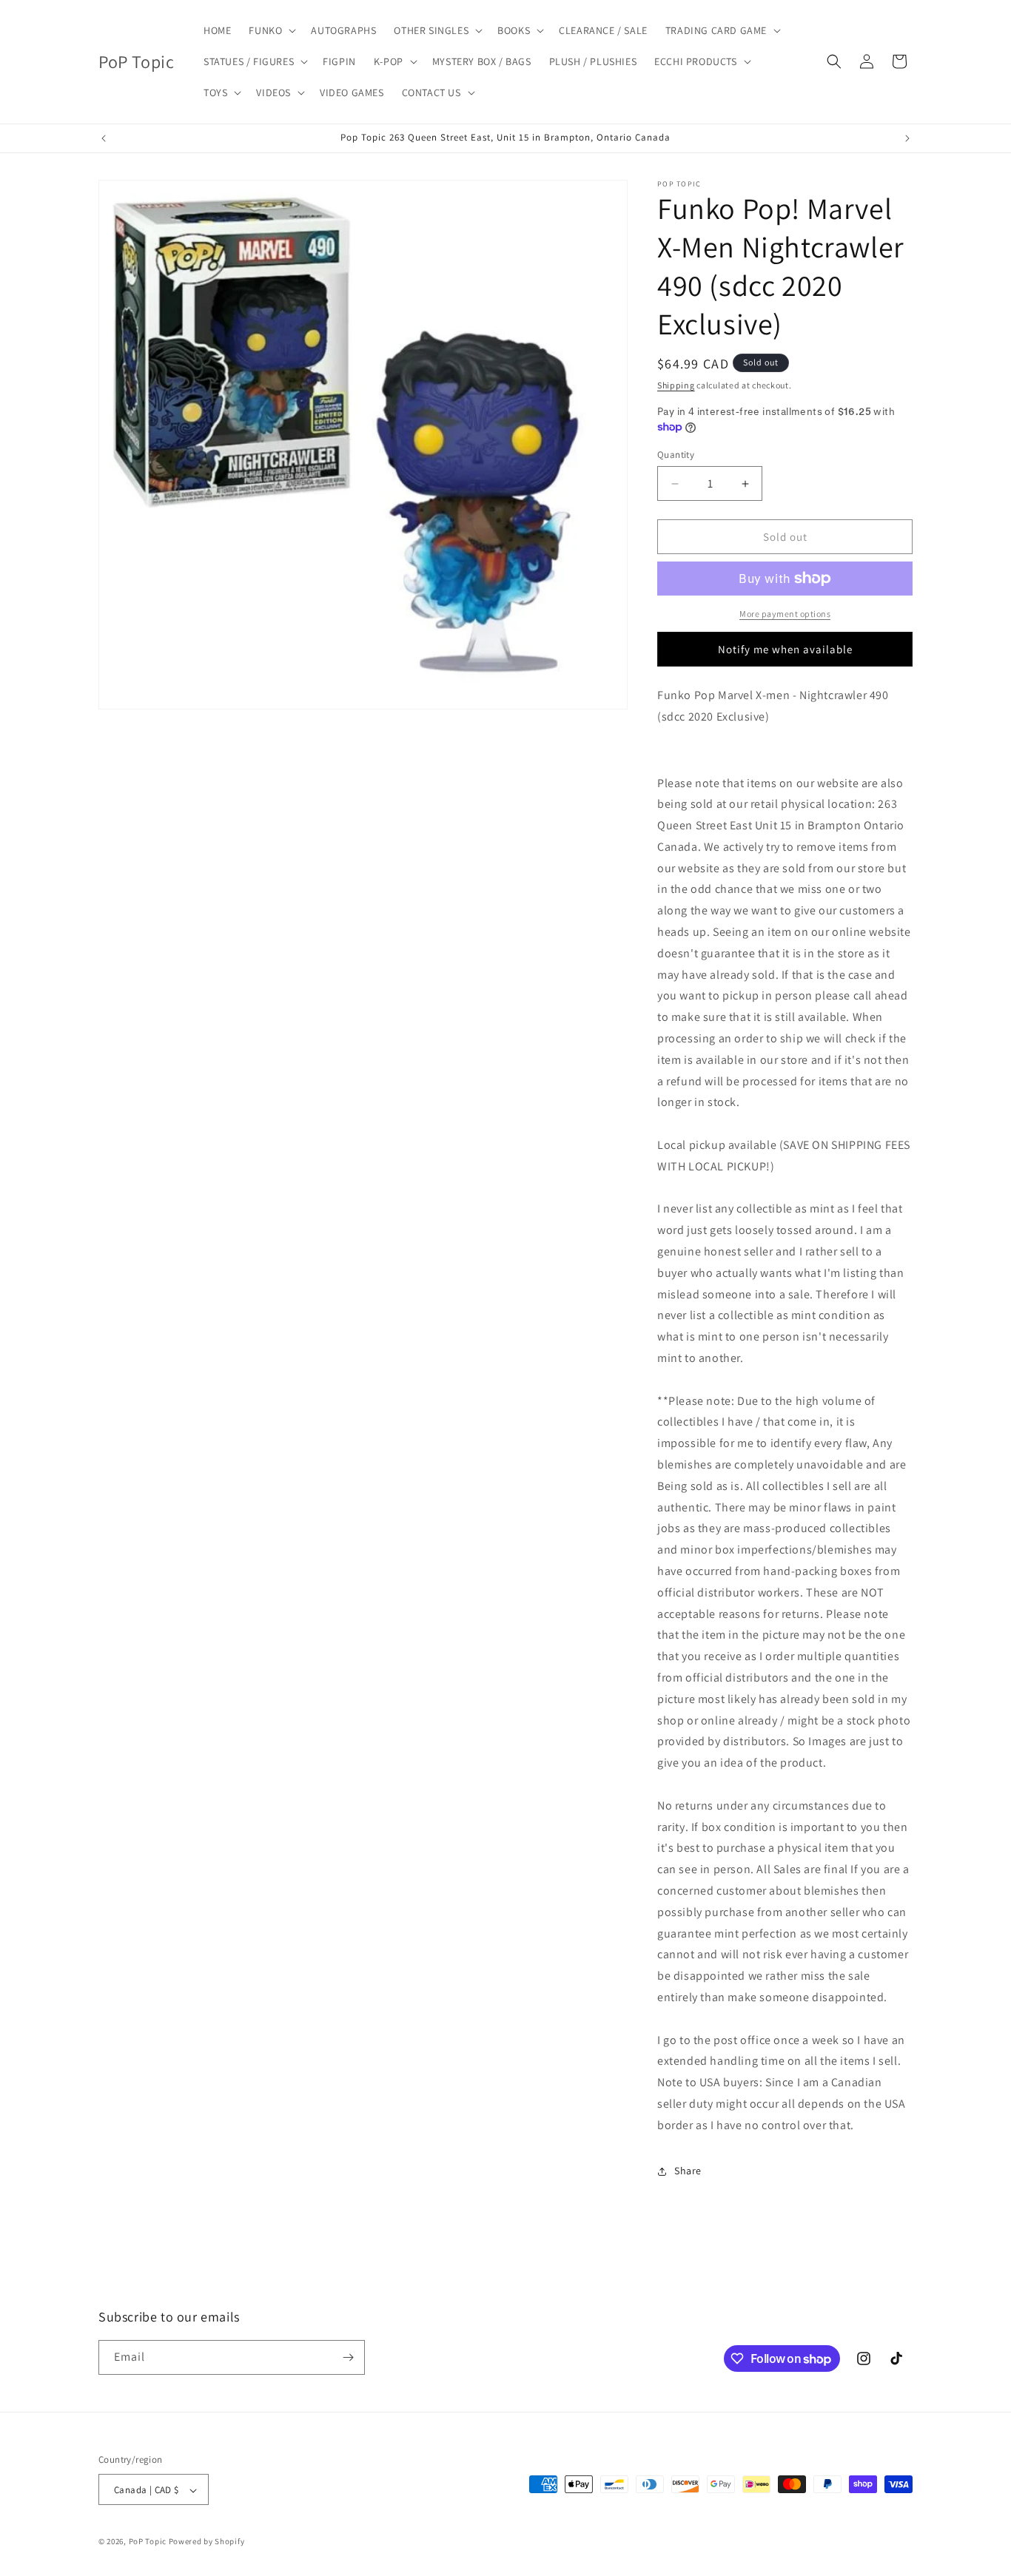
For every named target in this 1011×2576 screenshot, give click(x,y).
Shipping (676, 385)
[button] (271, 30)
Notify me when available (785, 649)
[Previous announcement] (104, 138)
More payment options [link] (785, 614)
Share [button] (688, 2171)
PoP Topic (148, 2542)
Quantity (676, 455)
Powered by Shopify (207, 2542)
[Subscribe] (348, 2357)
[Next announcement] (907, 138)
